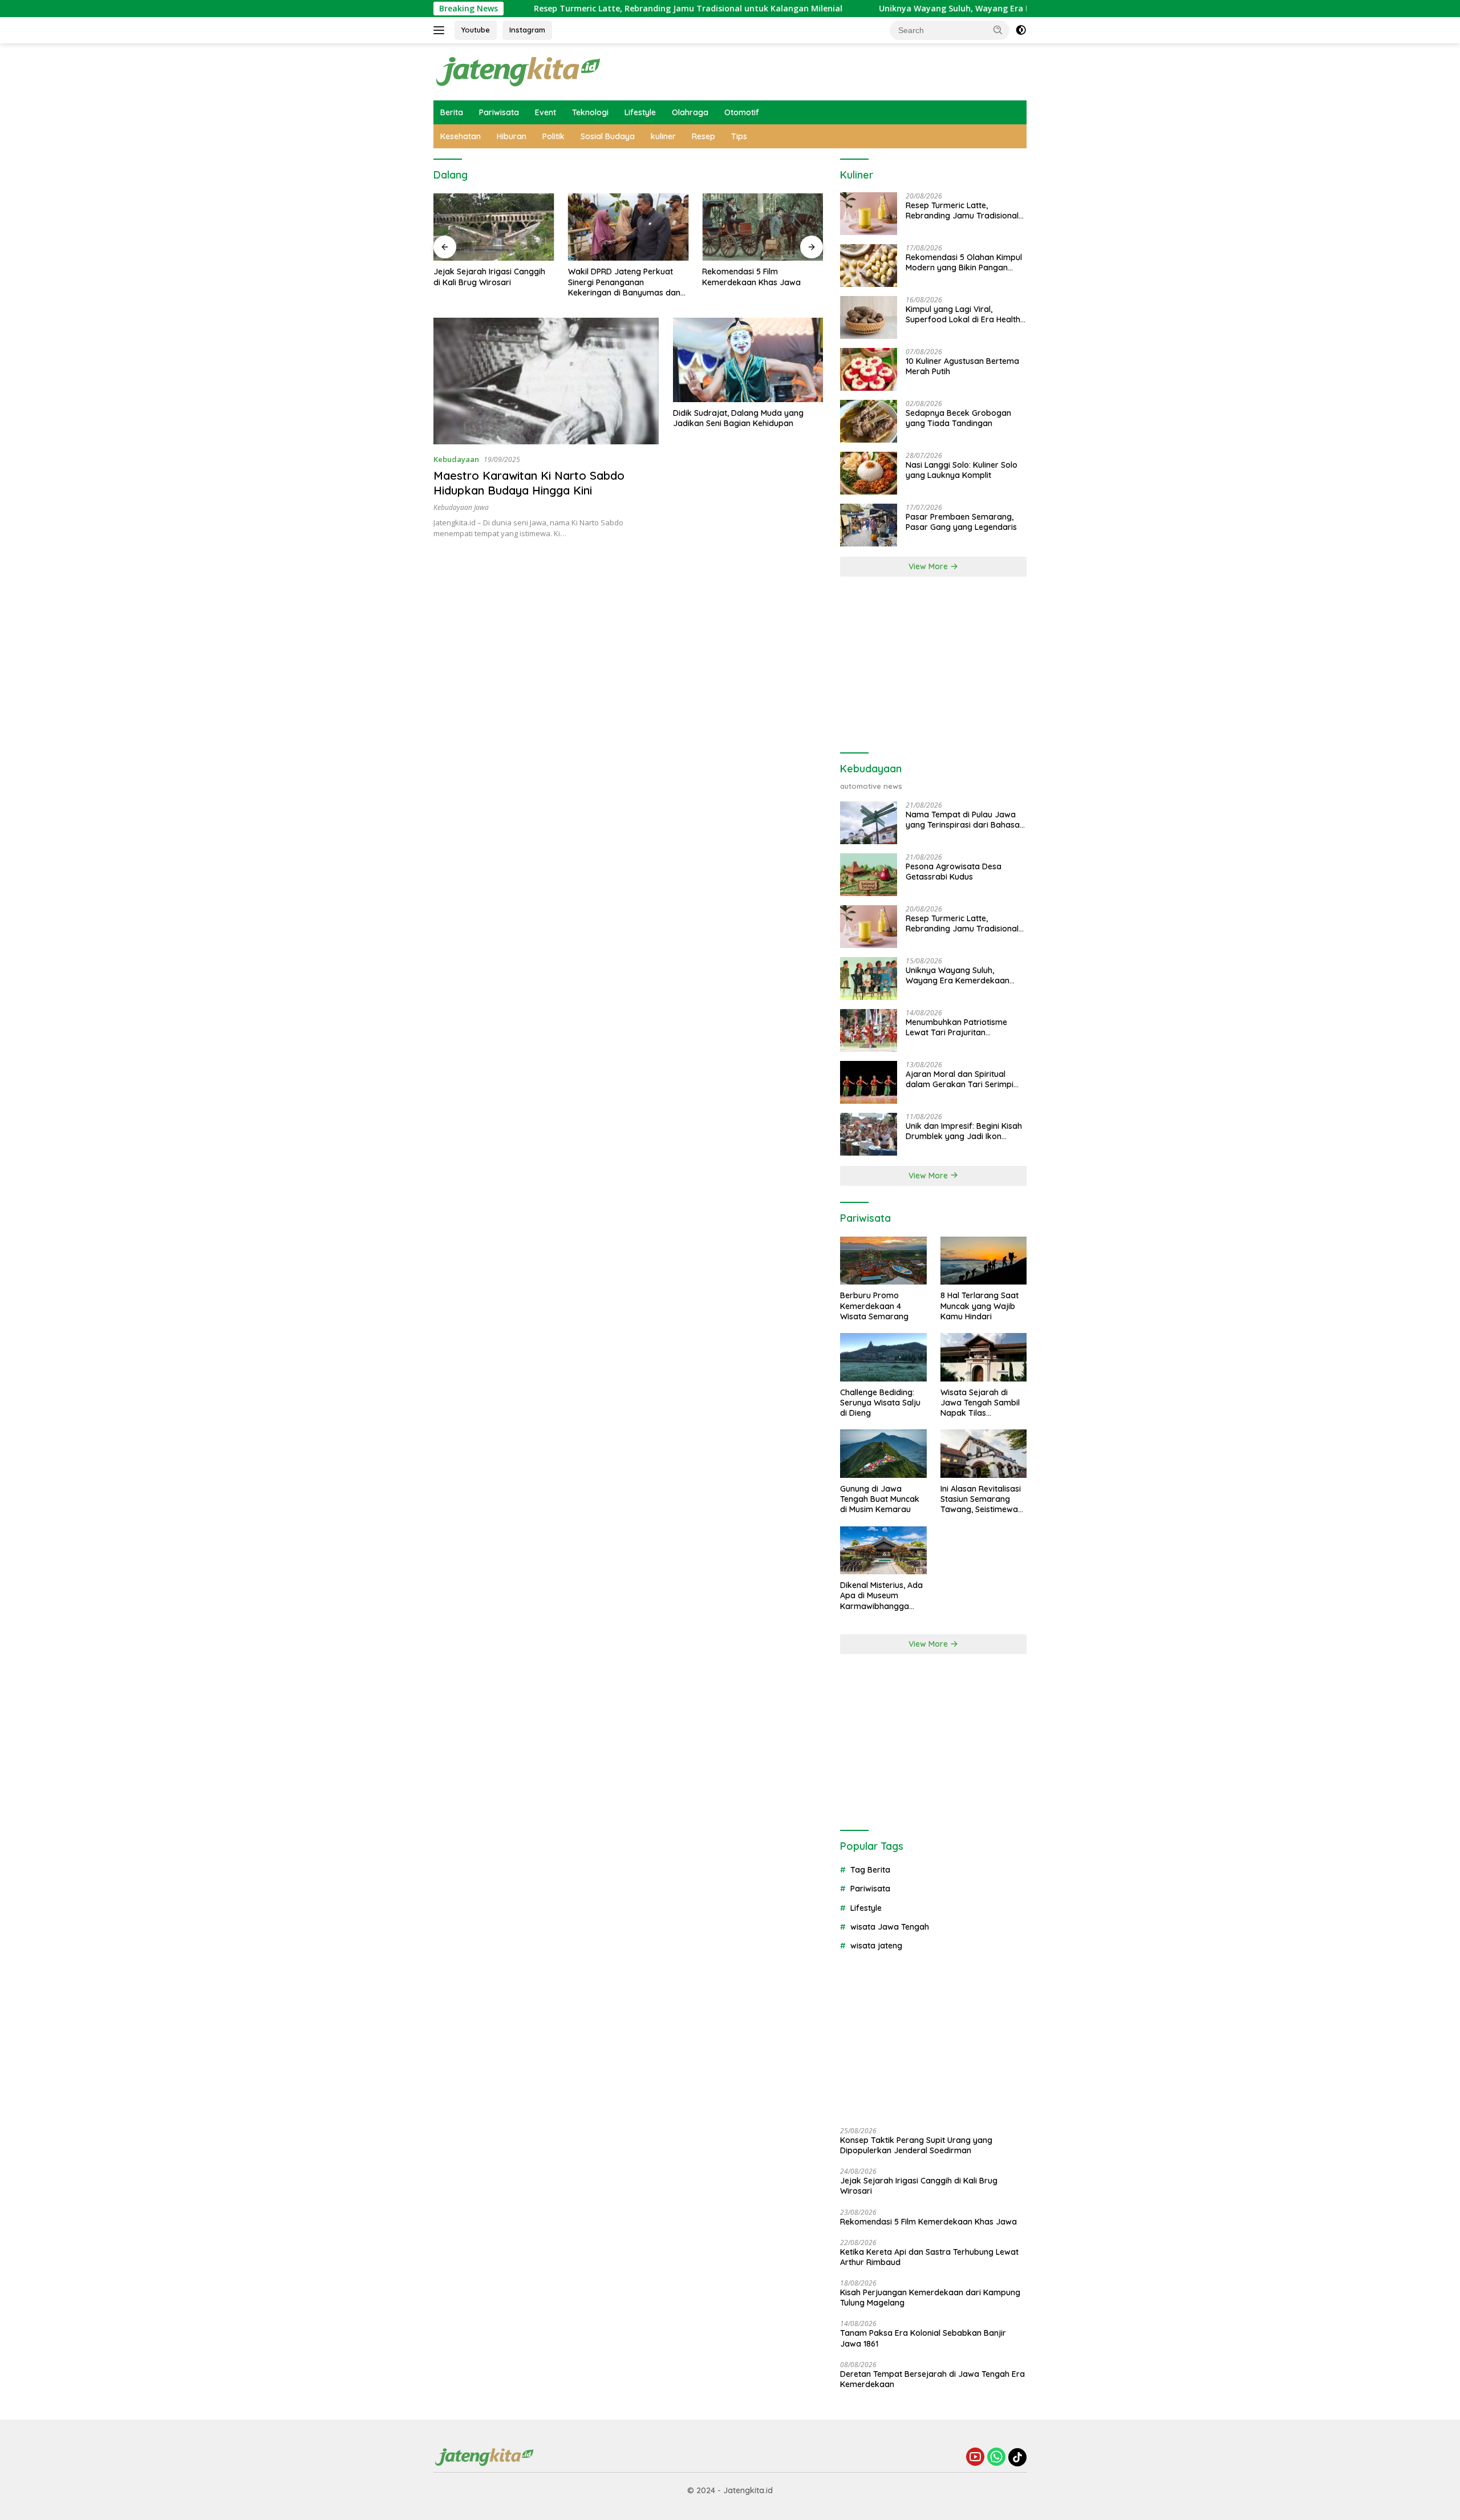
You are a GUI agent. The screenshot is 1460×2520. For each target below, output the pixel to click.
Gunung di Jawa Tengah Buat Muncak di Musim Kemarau (880, 1499)
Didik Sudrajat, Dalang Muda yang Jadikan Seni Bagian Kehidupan (738, 418)
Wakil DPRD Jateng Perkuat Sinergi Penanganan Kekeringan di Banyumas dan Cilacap (624, 282)
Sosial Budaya (608, 136)
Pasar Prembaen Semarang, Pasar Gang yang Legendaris (961, 522)
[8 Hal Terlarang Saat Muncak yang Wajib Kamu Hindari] (984, 1261)
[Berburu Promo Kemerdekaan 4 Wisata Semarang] (883, 1261)
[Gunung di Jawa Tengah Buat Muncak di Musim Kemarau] (883, 1454)
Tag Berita (870, 1870)
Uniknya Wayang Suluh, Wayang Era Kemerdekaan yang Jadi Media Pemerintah (945, 9)
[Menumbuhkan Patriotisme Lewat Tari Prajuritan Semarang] (869, 1030)
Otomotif (742, 112)
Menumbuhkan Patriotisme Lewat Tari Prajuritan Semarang (956, 1027)
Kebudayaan (456, 459)
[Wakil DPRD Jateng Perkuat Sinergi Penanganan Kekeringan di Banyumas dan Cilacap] (628, 227)
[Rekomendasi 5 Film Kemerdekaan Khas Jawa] (763, 227)
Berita (452, 112)
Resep (703, 136)
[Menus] (441, 30)
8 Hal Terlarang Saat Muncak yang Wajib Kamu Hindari (980, 1306)
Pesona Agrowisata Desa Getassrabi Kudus (954, 872)
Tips (739, 136)
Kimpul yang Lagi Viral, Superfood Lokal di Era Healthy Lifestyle (965, 314)
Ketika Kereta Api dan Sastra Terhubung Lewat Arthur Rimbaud (929, 2257)
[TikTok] (1017, 2457)
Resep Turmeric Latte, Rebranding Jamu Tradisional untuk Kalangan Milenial (596, 9)
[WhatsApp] (996, 2458)
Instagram (527, 30)
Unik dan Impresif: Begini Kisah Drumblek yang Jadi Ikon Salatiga (964, 1131)
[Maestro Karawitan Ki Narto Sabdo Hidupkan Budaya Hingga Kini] (546, 381)
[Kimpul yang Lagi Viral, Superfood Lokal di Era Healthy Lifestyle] (869, 317)
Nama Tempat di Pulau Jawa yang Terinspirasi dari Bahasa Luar (963, 820)
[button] (998, 30)
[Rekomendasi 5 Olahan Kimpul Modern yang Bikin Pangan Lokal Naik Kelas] (869, 266)
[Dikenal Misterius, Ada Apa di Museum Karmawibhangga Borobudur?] (883, 1551)
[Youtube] (975, 2458)
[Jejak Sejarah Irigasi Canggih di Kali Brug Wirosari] (494, 227)
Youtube (476, 30)
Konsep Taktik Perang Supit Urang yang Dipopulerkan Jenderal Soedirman (916, 2145)
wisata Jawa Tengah (890, 1927)
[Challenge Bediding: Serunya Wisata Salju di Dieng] (883, 1357)
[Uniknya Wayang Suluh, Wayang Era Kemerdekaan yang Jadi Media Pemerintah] (869, 979)
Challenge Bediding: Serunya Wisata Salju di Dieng (880, 1403)
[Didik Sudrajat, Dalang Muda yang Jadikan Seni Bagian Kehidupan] (748, 360)
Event (546, 112)
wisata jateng (876, 1946)
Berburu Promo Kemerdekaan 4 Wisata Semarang (874, 1306)
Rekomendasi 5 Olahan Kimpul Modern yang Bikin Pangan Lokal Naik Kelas (964, 262)
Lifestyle (640, 112)
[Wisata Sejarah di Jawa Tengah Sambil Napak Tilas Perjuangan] (984, 1357)
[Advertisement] (933, 665)
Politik (553, 136)
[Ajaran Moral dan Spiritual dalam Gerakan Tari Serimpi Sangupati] (869, 1082)
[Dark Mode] (1021, 30)
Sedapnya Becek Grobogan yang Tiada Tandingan (958, 418)
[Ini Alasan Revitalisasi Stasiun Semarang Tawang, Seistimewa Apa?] (984, 1454)
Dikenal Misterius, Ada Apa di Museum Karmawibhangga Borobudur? (881, 1596)
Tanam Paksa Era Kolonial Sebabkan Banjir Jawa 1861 (923, 2338)
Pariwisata (499, 112)
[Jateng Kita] (519, 71)
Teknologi (590, 112)
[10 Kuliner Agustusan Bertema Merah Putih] (869, 369)
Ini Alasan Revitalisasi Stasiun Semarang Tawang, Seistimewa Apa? (981, 1499)
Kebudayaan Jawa (461, 507)
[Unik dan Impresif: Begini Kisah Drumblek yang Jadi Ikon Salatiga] (869, 1134)
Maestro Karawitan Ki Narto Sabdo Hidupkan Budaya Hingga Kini (529, 483)
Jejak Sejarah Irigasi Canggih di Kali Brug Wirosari (489, 277)
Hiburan (512, 136)
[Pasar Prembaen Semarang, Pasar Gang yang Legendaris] (869, 525)
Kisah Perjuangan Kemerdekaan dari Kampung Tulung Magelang (930, 2298)
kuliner (663, 136)
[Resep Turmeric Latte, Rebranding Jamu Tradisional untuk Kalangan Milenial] (869, 214)
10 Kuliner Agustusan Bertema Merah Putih (962, 366)
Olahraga (690, 112)
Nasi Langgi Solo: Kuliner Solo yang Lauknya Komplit (962, 470)
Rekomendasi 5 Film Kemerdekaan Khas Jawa (751, 277)
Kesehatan (461, 136)
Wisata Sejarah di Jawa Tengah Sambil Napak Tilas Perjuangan (980, 1403)
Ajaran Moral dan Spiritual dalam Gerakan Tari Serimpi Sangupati (960, 1079)
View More (929, 566)
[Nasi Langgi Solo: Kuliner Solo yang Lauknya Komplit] (869, 473)
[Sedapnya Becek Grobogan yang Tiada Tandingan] (869, 421)
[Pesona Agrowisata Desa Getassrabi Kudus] (869, 875)
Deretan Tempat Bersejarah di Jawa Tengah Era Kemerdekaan (932, 2379)
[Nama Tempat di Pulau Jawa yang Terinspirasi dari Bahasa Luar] (869, 823)
